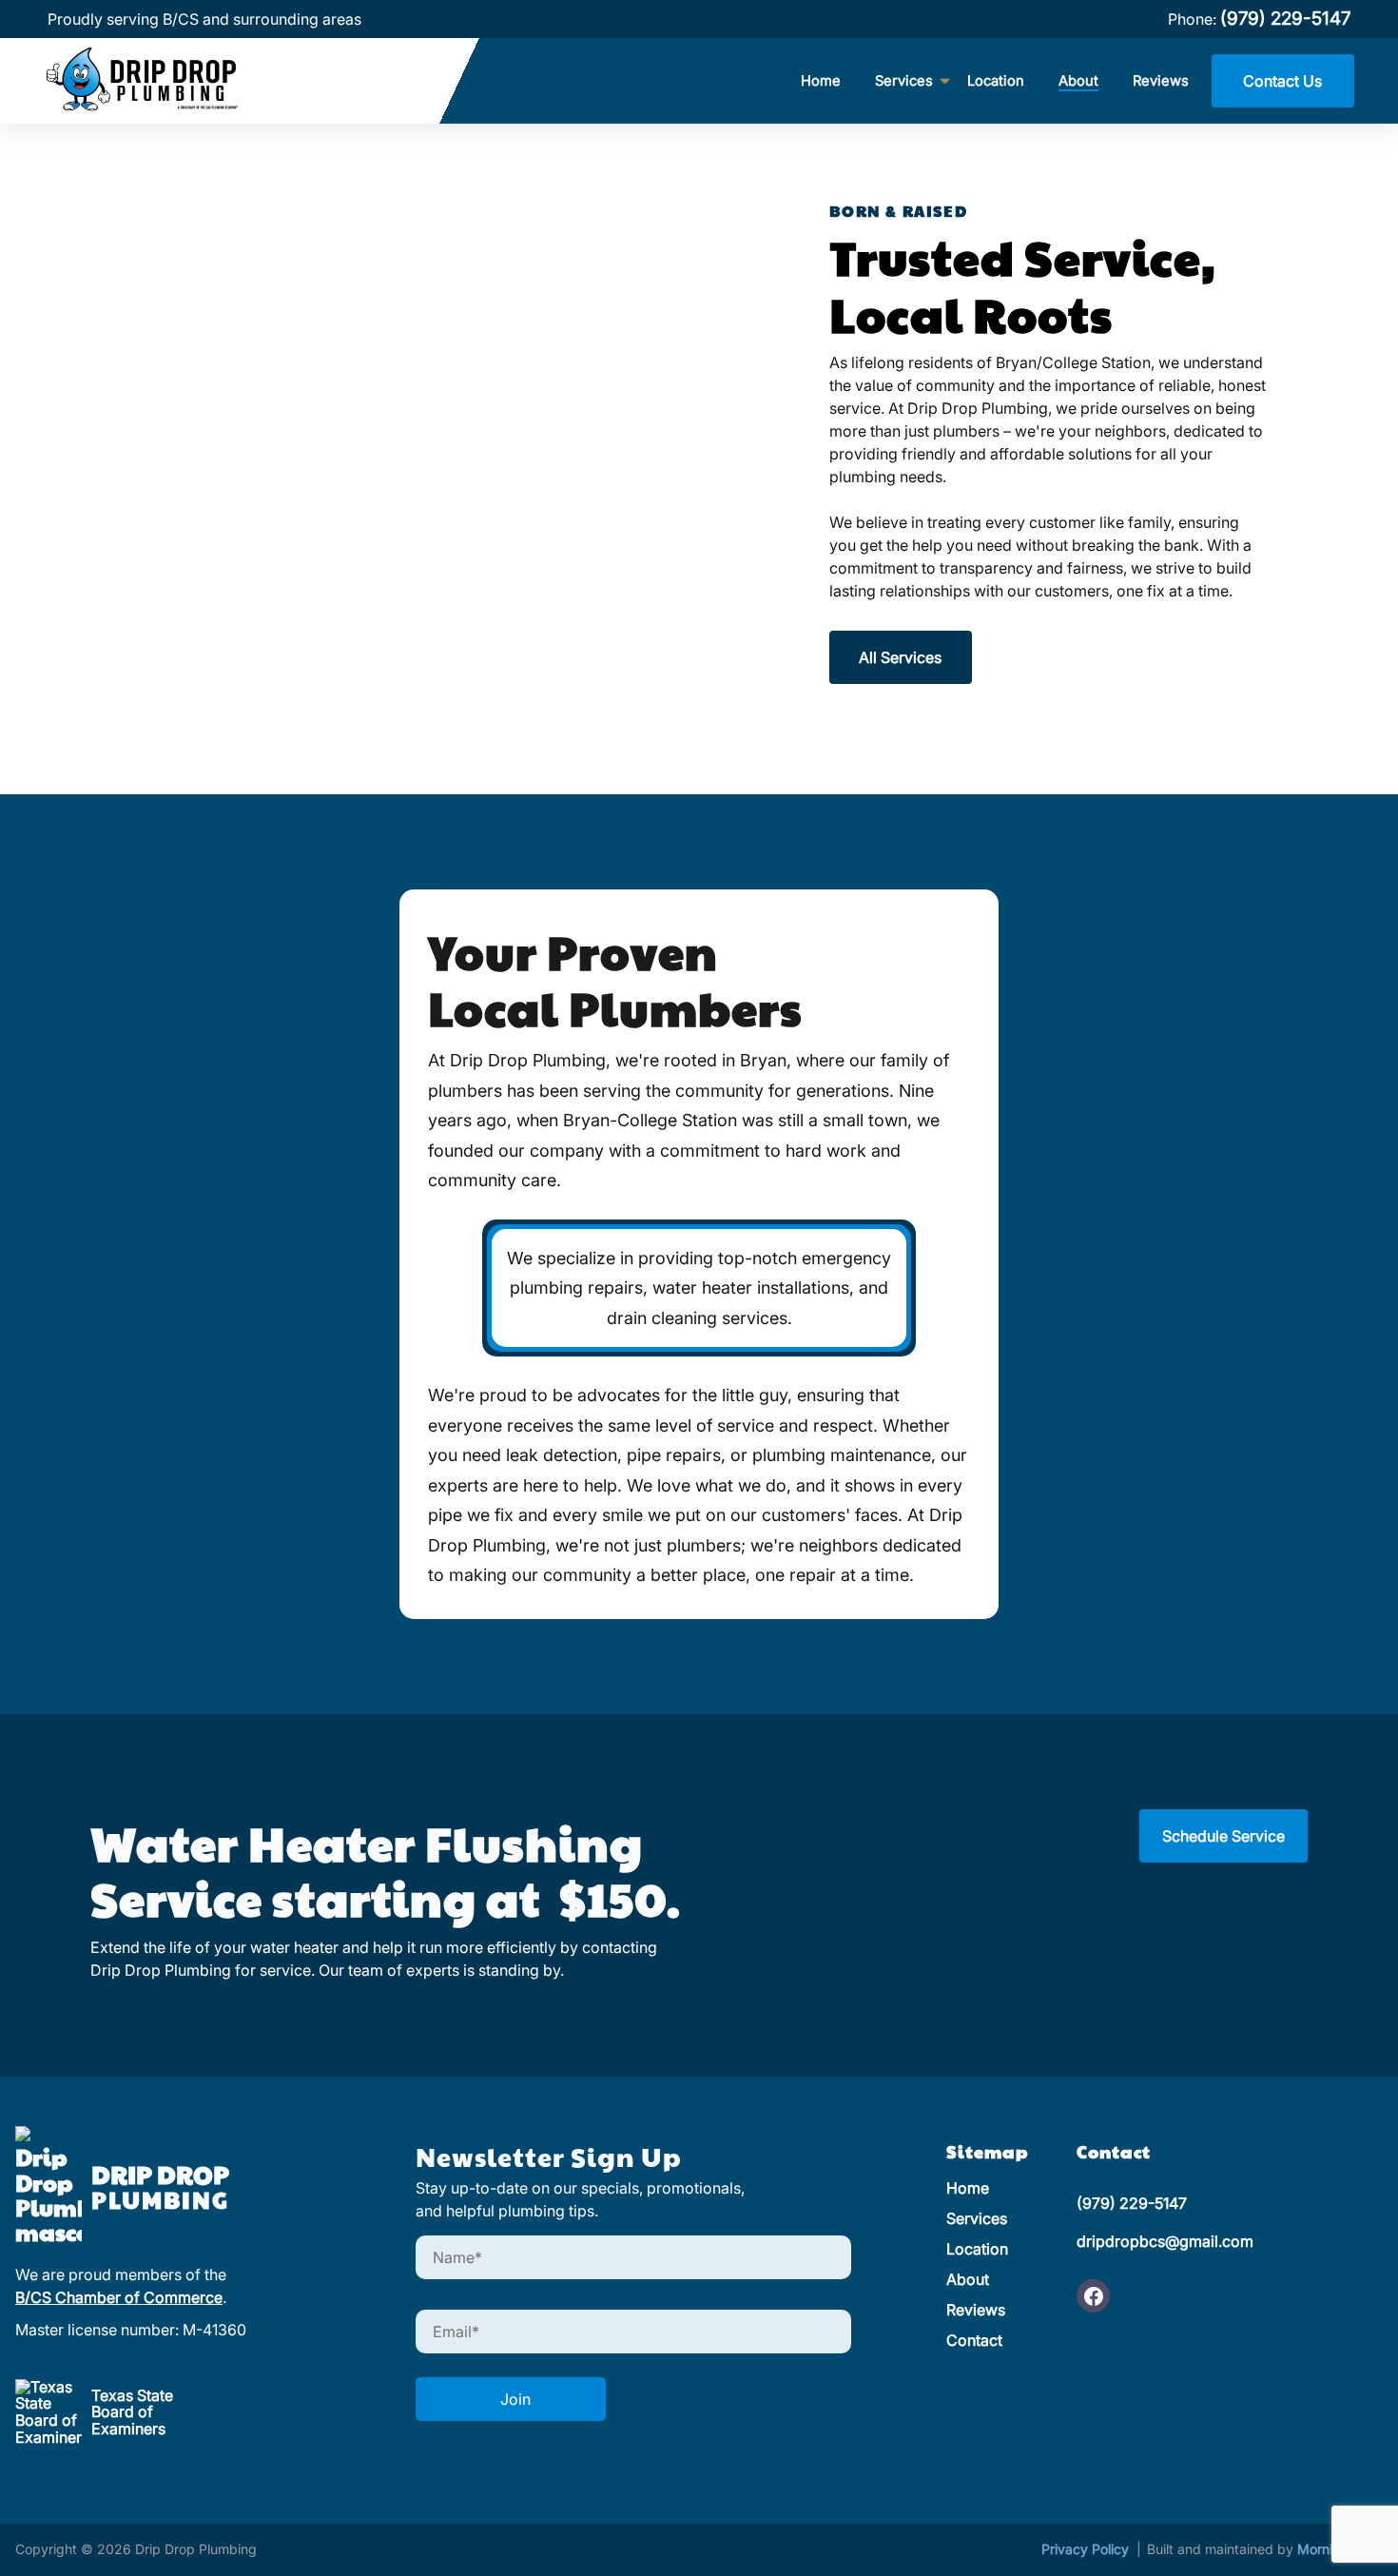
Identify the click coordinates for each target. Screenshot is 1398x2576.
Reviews (1161, 81)
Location (996, 81)
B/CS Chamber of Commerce (119, 2297)
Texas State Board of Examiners (132, 2412)
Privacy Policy (1087, 2549)
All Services (900, 657)
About (1078, 81)
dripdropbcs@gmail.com (1165, 2241)
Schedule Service (1223, 1836)
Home (821, 81)
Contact (974, 2340)
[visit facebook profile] (1093, 2296)
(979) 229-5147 (1285, 19)
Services (977, 2218)
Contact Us (1282, 81)
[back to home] (165, 81)
